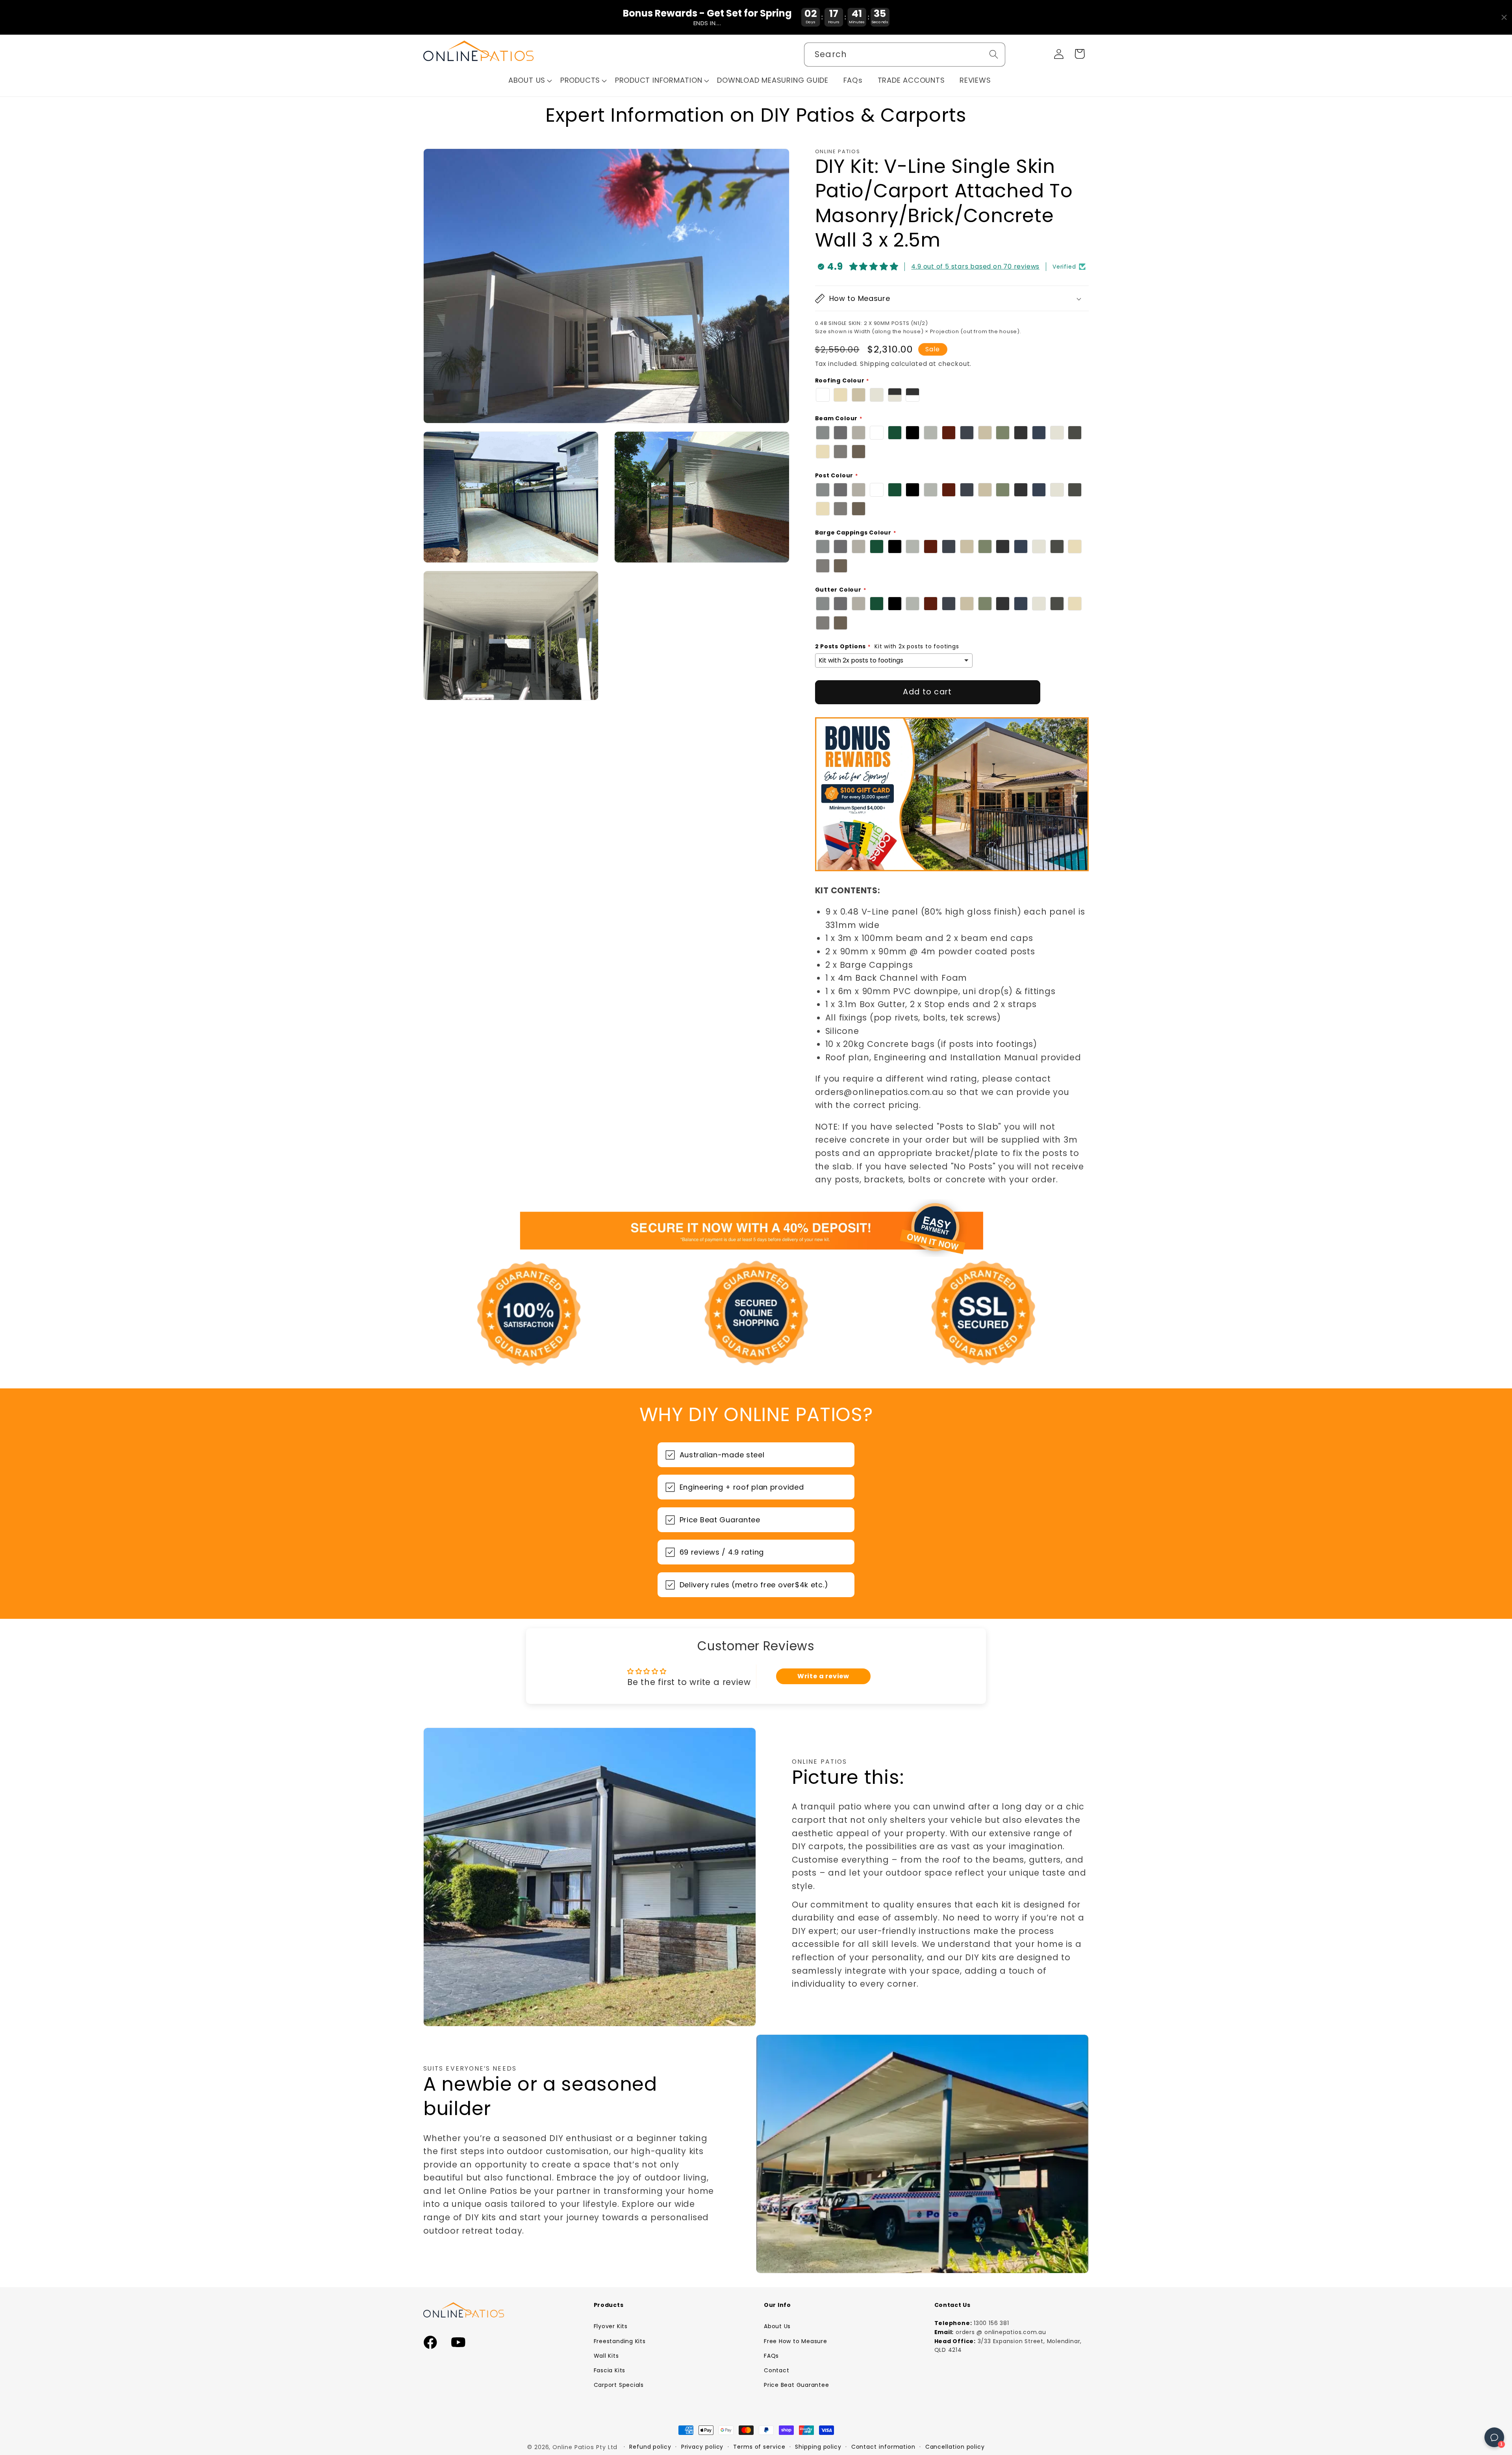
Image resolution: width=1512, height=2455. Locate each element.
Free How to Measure (796, 2341)
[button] (530, 81)
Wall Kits (606, 2356)
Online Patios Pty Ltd (585, 2447)
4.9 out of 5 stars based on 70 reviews (975, 266)
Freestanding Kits (620, 2341)
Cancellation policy (955, 2447)
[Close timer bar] (1504, 17)
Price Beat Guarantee (797, 2385)
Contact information (883, 2447)
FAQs (771, 2356)
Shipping (875, 364)
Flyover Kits (611, 2326)
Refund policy (650, 2447)
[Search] (994, 54)
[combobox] (905, 55)
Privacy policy (702, 2447)
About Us (777, 2326)
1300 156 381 (991, 2323)
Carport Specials (619, 2385)
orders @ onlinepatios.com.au (1001, 2332)
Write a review (823, 1676)
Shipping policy (818, 2447)
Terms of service (759, 2447)
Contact (776, 2370)
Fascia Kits (610, 2370)
